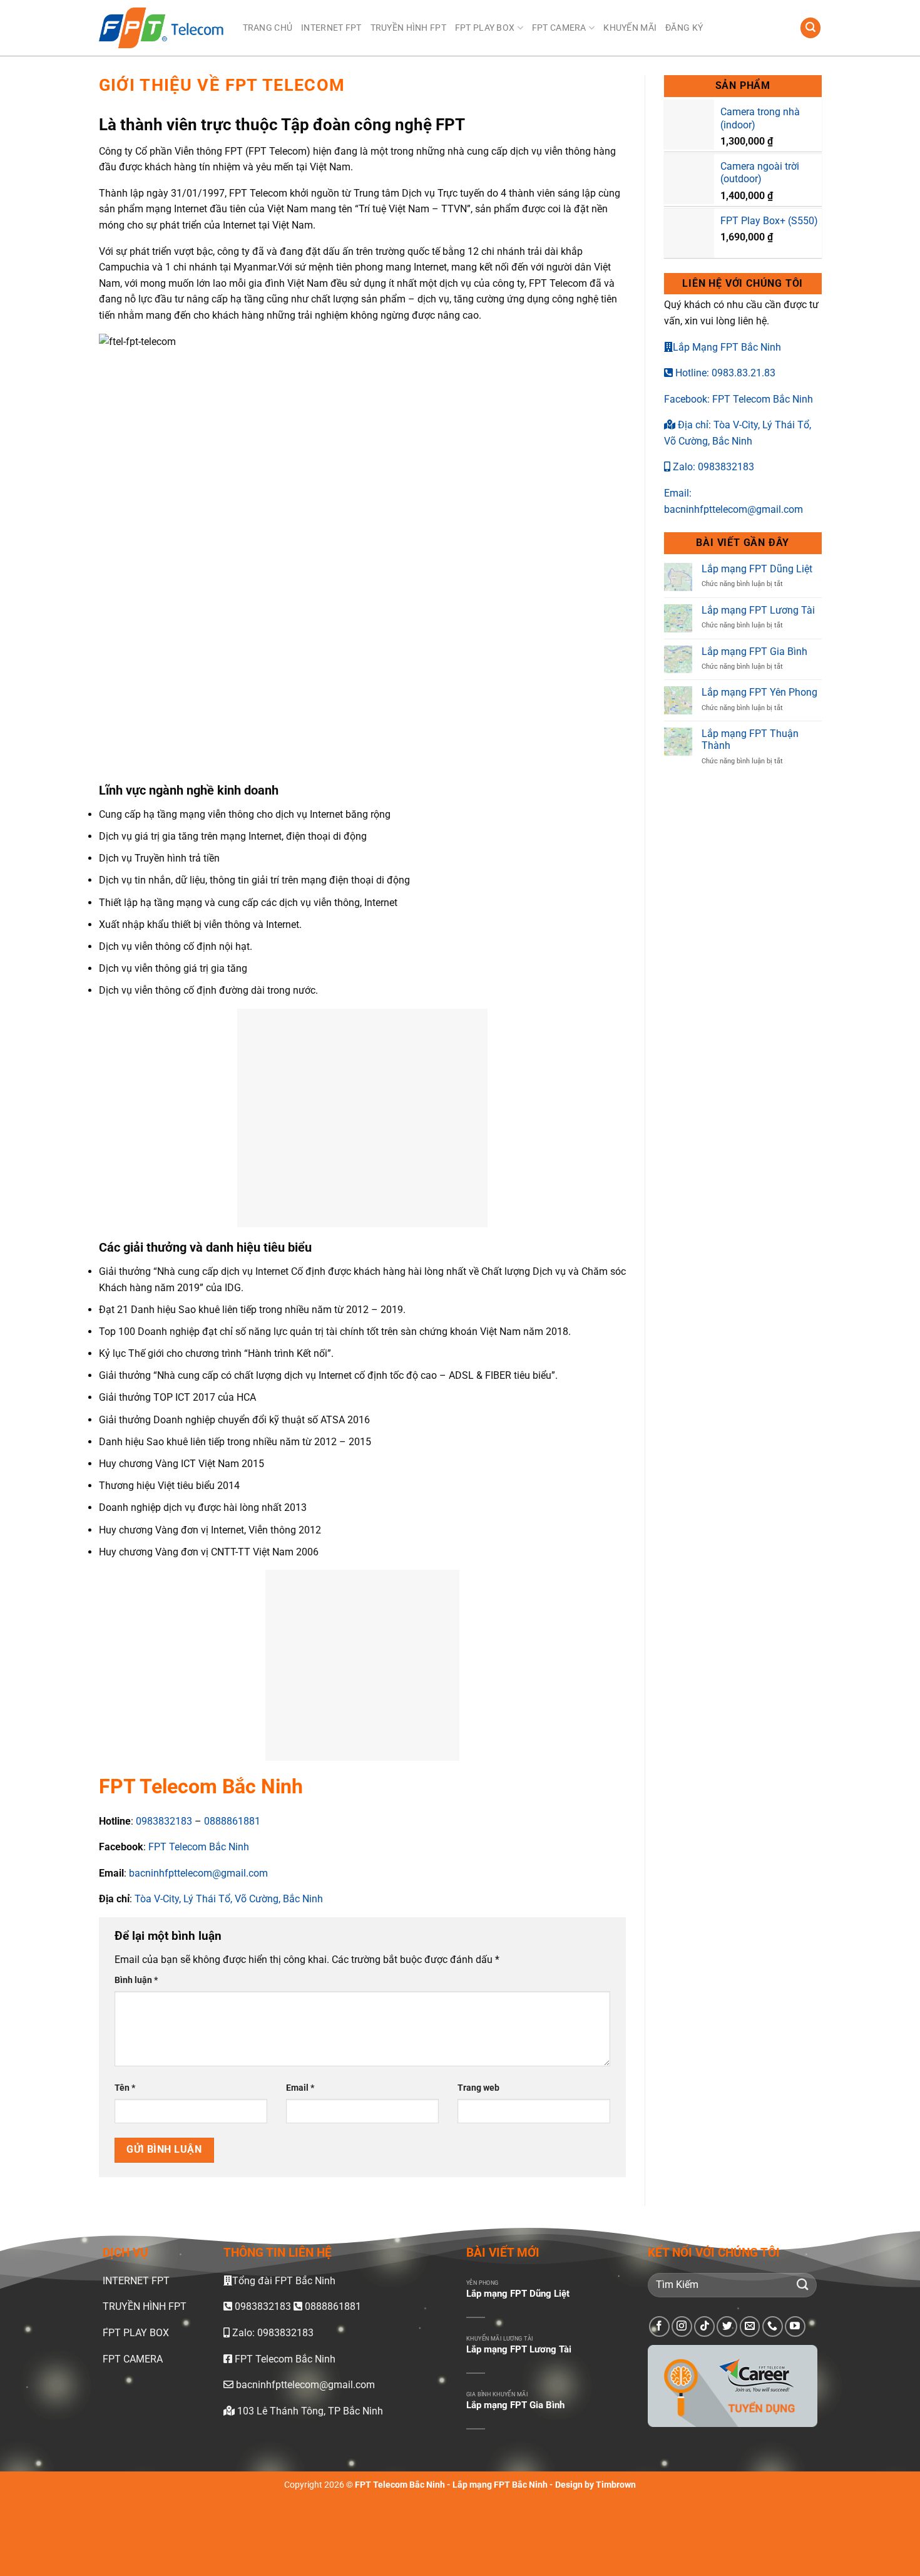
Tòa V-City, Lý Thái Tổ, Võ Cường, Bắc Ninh (227, 1899)
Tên (125, 2088)
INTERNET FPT (331, 28)
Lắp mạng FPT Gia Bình (754, 652)
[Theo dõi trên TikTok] (704, 2326)
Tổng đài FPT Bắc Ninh (284, 2281)
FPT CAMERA (559, 28)
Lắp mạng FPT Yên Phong (759, 692)
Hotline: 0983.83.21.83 (724, 373)
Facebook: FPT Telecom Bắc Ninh (739, 399)
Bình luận (136, 1980)
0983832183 (163, 1821)
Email (300, 2088)
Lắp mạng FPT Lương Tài (758, 610)
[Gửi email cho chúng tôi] (750, 2326)
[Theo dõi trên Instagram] (682, 2326)
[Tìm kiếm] (810, 28)
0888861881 (232, 1821)
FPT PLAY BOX (485, 28)
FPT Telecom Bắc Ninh (197, 1847)
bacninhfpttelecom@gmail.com (198, 1873)
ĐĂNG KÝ (684, 28)
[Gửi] (802, 2285)
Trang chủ (268, 28)
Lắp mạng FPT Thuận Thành (750, 739)
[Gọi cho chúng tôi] (773, 2326)
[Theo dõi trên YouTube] (795, 2326)
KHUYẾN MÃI (630, 28)
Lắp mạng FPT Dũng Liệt (757, 569)
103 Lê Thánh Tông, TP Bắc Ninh (309, 2411)
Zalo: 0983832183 (712, 467)
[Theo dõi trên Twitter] (727, 2326)
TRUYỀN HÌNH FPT (408, 28)
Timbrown (616, 2485)
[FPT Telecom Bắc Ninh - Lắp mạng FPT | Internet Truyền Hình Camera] (161, 28)
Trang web (478, 2088)
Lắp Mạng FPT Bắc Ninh (727, 347)
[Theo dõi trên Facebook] (659, 2326)
